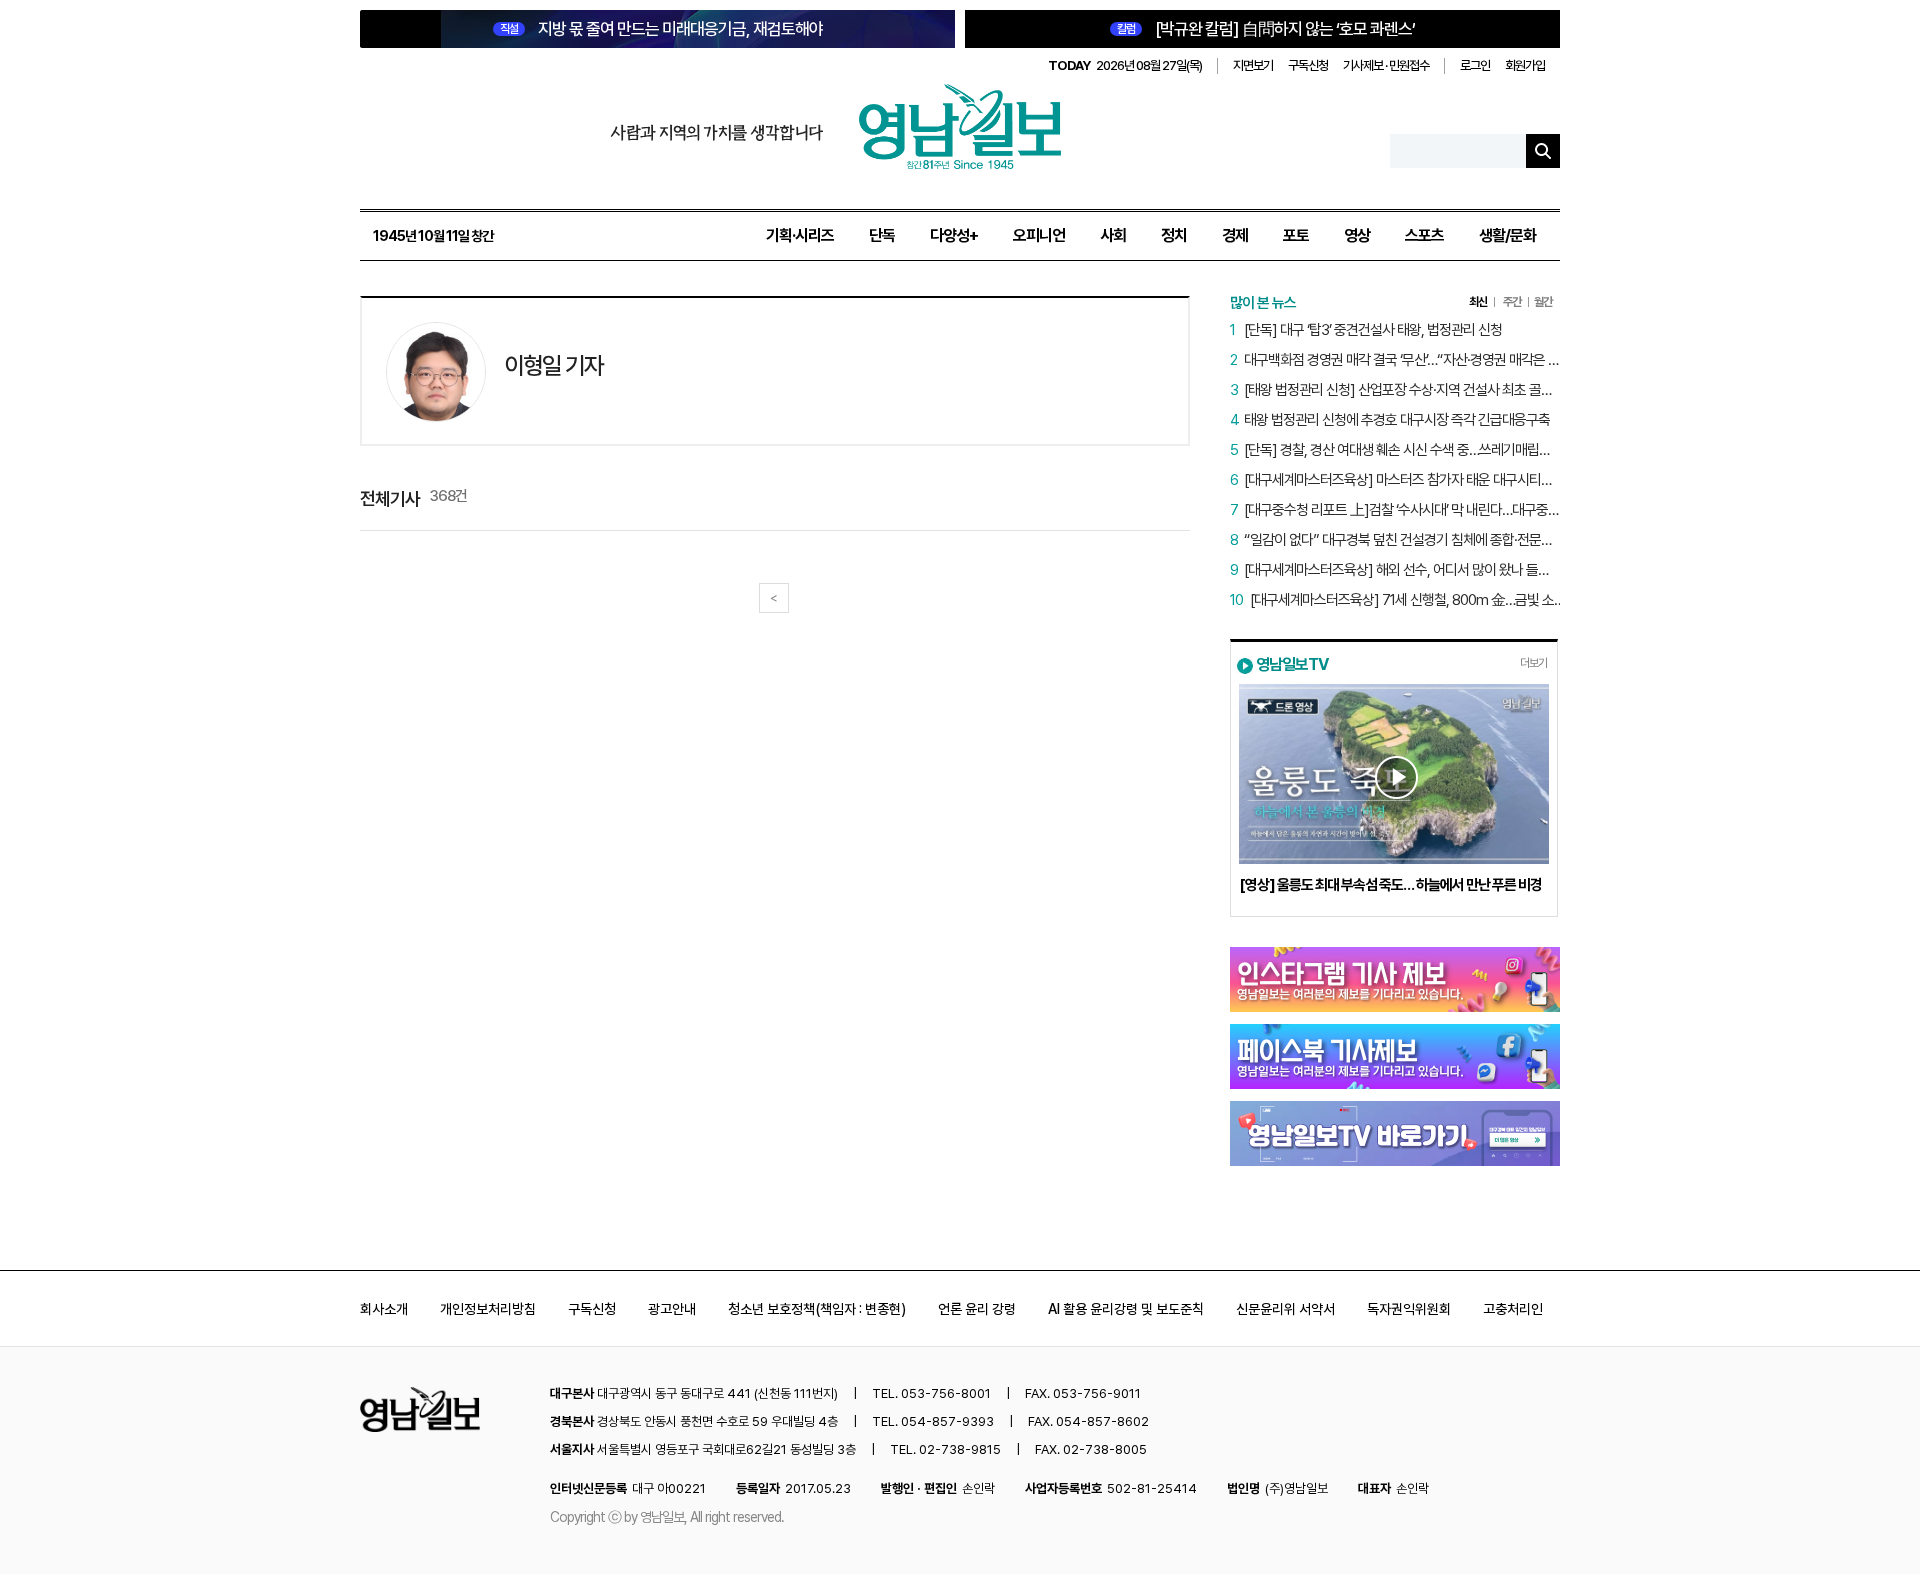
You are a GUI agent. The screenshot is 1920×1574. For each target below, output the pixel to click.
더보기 (1533, 663)
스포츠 (1424, 235)
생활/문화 (1507, 235)
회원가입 (1525, 65)
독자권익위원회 (1409, 1309)
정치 (1174, 235)
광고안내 (672, 1309)
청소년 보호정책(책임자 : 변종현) (817, 1309)
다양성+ (954, 235)
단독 (882, 235)
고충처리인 (1513, 1309)
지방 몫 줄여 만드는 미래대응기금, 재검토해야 (661, 29)
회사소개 (384, 1309)
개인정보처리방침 (488, 1309)
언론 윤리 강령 (977, 1309)
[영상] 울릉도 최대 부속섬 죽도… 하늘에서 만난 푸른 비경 (1390, 885)
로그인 (1475, 65)
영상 (1357, 235)
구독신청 (1308, 65)
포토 (1296, 235)
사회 (1113, 235)
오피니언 (1039, 235)
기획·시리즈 (800, 235)
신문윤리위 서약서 (1285, 1309)
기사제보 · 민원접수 (1386, 65)
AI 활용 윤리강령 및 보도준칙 (1126, 1309)
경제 (1235, 235)
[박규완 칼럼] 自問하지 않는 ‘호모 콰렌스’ (1266, 29)
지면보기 (1253, 65)
